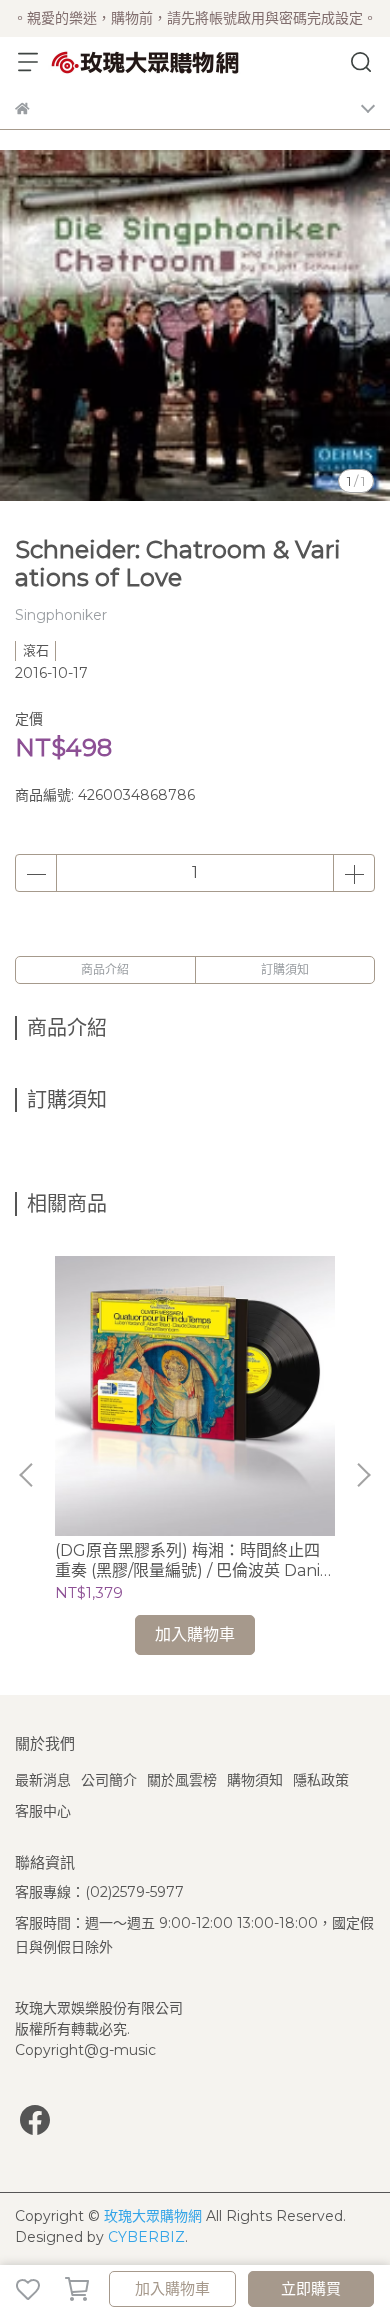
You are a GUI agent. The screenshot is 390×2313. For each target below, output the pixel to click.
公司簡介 (109, 1780)
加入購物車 (172, 2288)
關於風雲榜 (182, 1780)
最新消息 (43, 1780)
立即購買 (311, 2288)
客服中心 (43, 1811)
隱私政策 (321, 1780)
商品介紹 (105, 969)
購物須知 (255, 1780)
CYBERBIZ (146, 2237)
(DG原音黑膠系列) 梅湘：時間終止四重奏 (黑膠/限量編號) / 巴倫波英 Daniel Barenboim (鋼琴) (195, 1561)
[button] (363, 1475)
